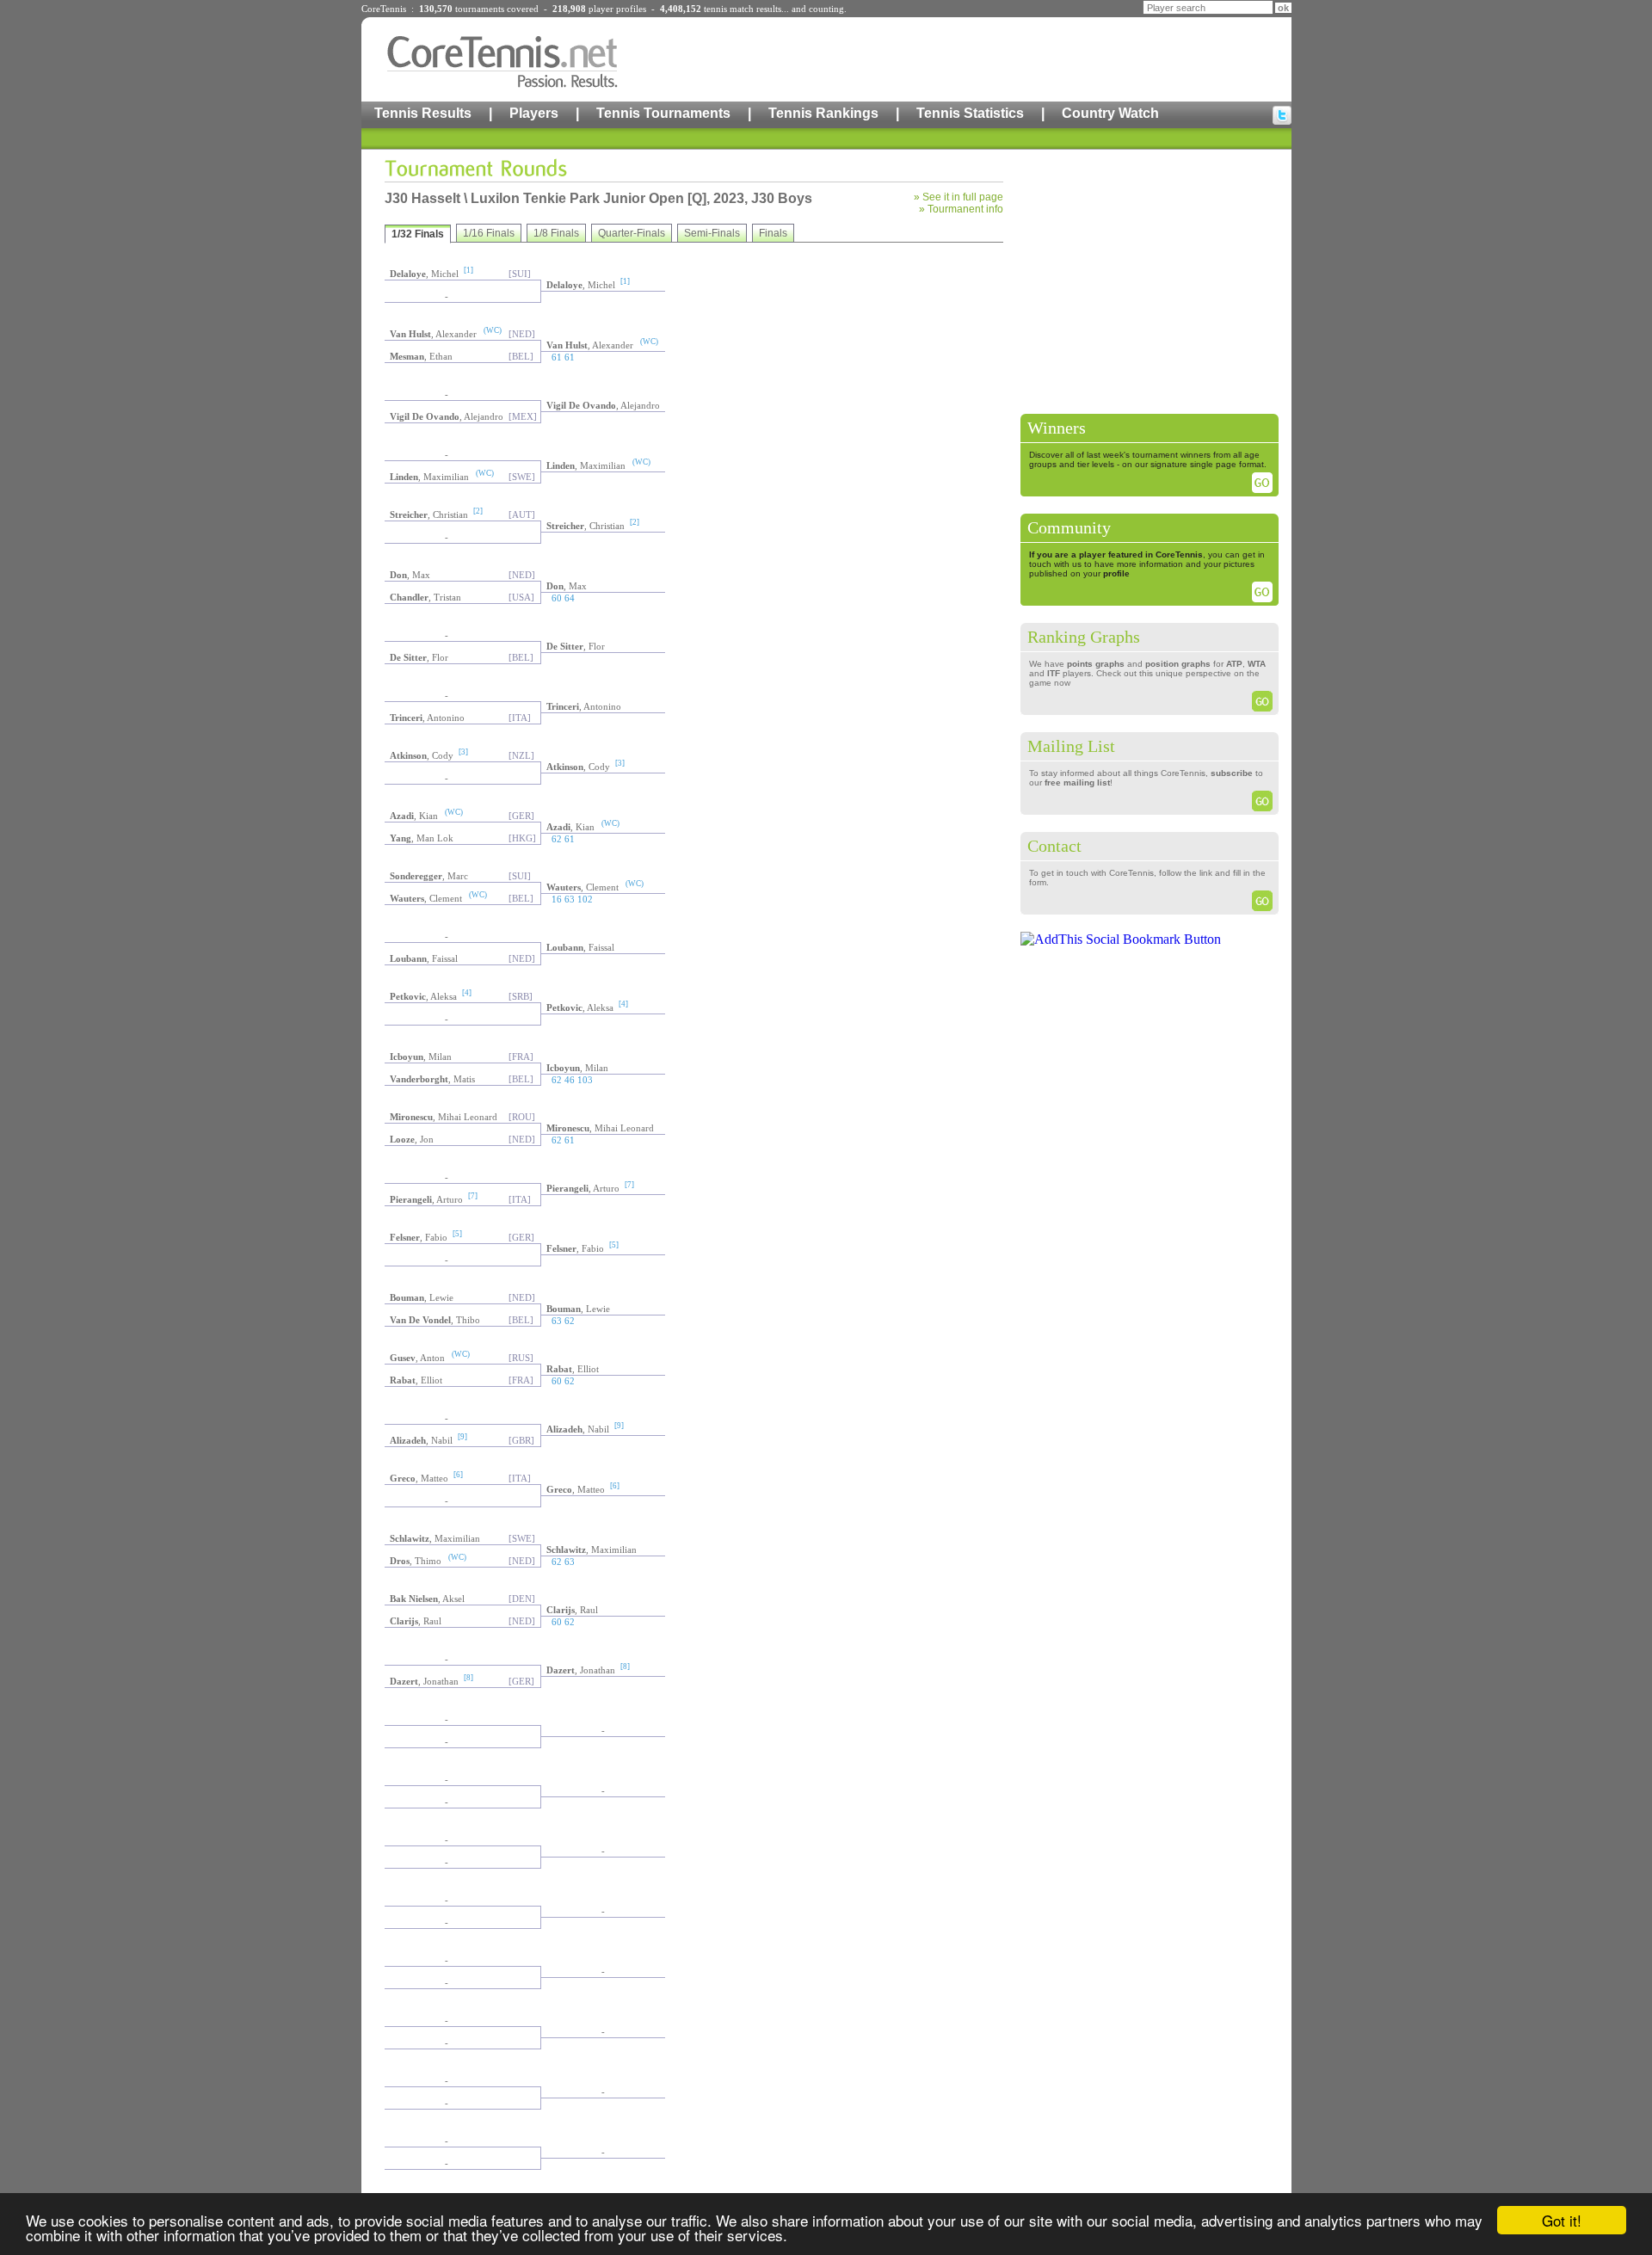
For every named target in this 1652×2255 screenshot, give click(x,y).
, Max (410, 575)
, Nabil (578, 1429)
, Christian (429, 514)
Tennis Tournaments (663, 113)
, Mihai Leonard (444, 1117)
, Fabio (419, 1237)
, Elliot (573, 1369)
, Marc (429, 876)
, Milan (421, 1057)
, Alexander (433, 334)
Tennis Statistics (970, 113)
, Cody (422, 755)
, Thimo (416, 1561)
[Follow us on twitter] (1282, 115)
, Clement (583, 887)
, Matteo (419, 1478)
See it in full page (963, 197)
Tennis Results (423, 113)
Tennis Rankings (823, 113)
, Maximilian (586, 465)
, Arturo (583, 1188)
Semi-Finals (712, 233)
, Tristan (425, 597)
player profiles (617, 9)
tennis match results (743, 9)
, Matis (432, 1079)
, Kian (414, 816)
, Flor (576, 646)
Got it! (1562, 2220)
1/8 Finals (556, 233)
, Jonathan (581, 1670)
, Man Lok (422, 838)
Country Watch (1110, 113)
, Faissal (580, 947)
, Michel (424, 274)
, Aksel (427, 1599)
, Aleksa (423, 996)
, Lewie (422, 1297)
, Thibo (435, 1320)
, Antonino (584, 706)
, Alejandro (603, 405)
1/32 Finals (418, 234)
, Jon (412, 1139)
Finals (773, 233)
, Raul (572, 1610)
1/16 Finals (489, 233)
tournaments (480, 9)
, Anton (417, 1358)
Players (534, 113)
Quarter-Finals (632, 233)
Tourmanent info (965, 209)
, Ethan (421, 356)
